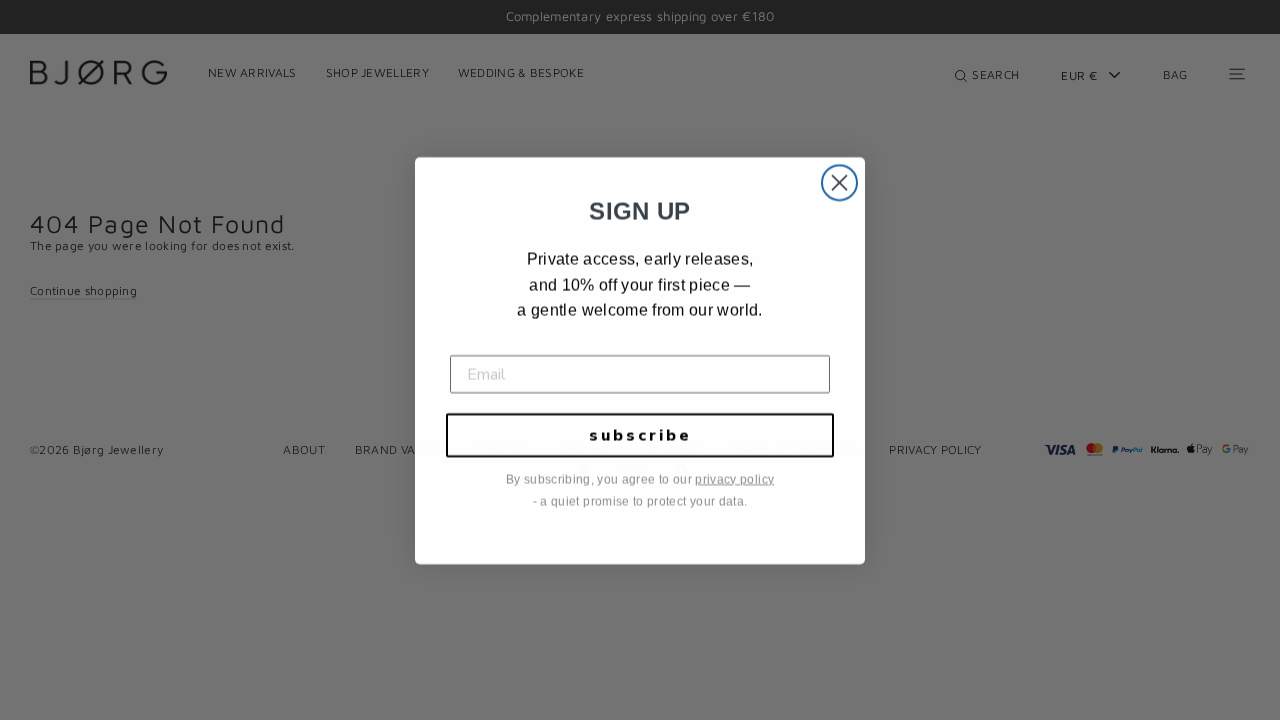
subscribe (640, 435)
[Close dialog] (839, 182)
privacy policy (734, 479)
